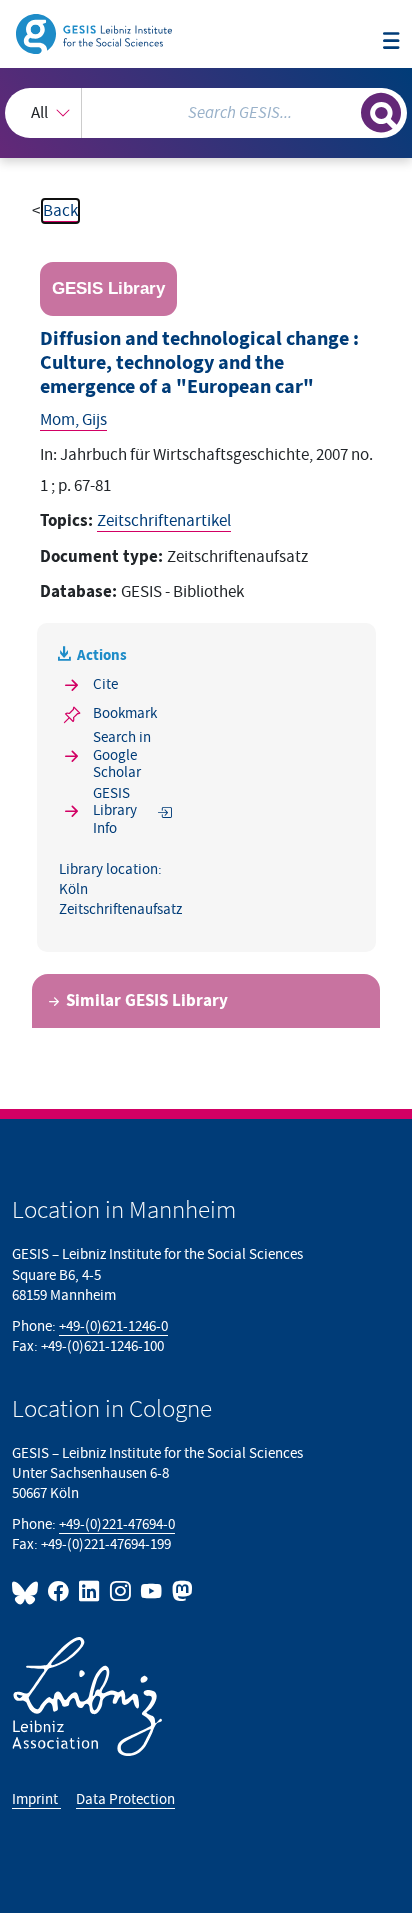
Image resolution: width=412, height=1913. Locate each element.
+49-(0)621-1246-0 (113, 1326)
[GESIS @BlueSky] (28, 1591)
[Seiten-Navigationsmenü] (391, 42)
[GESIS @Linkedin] (90, 1591)
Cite (105, 684)
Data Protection (125, 1799)
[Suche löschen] (345, 110)
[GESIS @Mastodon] (180, 1591)
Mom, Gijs (73, 420)
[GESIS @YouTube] (152, 1591)
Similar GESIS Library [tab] (147, 1001)
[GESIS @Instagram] (121, 1591)
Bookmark (125, 713)
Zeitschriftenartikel (164, 521)
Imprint (36, 1799)
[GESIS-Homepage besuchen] (95, 33)
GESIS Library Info (115, 811)
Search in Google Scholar (122, 755)
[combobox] (206, 113)
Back (60, 211)
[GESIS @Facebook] (59, 1591)
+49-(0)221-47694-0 (117, 1524)
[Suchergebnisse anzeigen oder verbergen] (381, 113)
